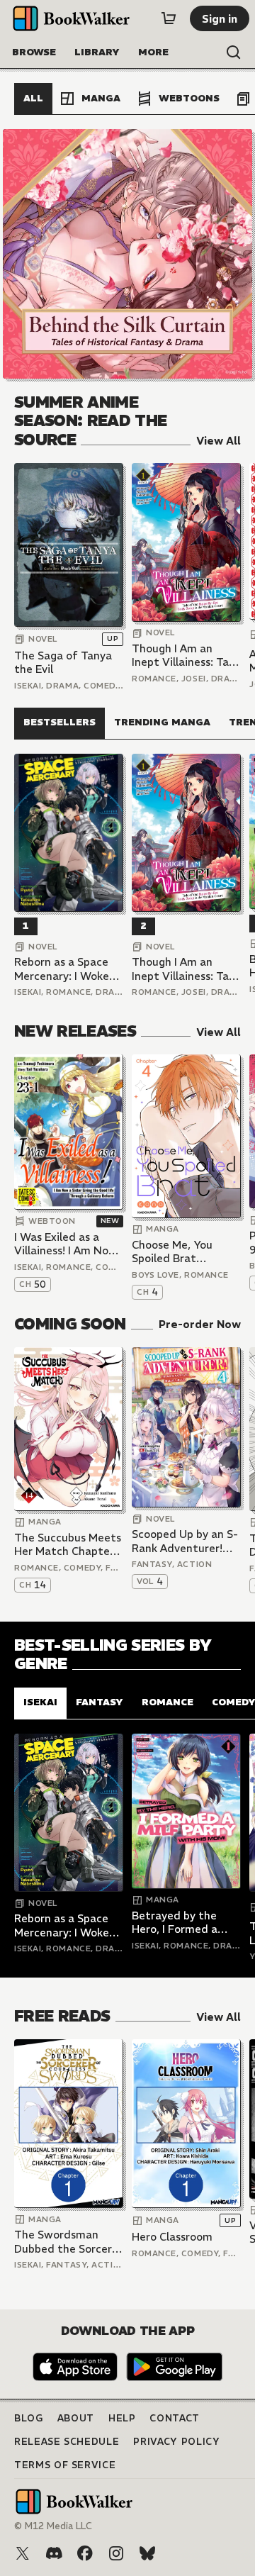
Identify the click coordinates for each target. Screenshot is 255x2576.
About (76, 2418)
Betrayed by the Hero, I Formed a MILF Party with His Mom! (183, 1923)
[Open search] (234, 52)
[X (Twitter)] (23, 2553)
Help (122, 2418)
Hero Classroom (172, 2237)
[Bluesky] (147, 2553)
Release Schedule (67, 2442)
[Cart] (169, 18)
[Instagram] (116, 2553)
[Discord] (54, 2553)
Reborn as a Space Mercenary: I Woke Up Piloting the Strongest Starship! (65, 969)
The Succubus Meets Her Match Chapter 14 (68, 1545)
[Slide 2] (127, 254)
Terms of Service (65, 2465)
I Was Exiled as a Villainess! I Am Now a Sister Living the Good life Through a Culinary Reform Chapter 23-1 (67, 1244)
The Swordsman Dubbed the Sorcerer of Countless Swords (68, 2242)
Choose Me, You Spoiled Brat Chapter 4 (172, 1252)
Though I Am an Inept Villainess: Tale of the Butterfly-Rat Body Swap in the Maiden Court (186, 656)
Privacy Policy (176, 2442)
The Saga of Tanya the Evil (63, 663)
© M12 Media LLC (53, 2526)
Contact (175, 2418)
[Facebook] (85, 2553)
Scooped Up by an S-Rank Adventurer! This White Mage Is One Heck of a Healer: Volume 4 (185, 1541)
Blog (29, 2418)
